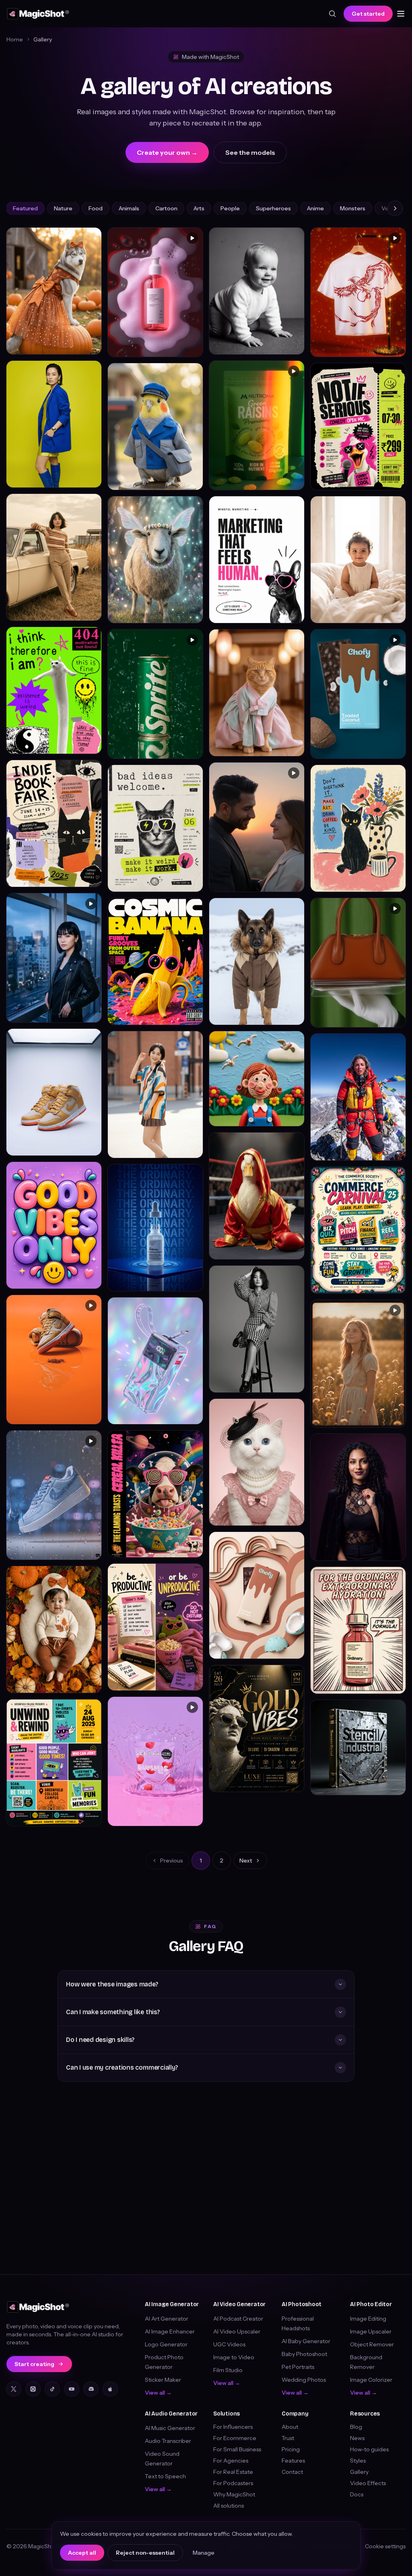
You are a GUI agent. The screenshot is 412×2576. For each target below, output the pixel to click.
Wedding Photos (304, 2380)
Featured (25, 208)
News (357, 2438)
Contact (292, 2472)
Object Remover (372, 2344)
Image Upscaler (371, 2331)
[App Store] (110, 2389)
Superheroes (273, 208)
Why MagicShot (234, 2494)
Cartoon (166, 208)
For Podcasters (233, 2483)
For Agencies (231, 2461)
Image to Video (234, 2357)
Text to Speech (165, 2476)
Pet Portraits (298, 2367)
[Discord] (91, 2389)
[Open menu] (401, 14)
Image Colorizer (371, 2380)
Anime (315, 208)
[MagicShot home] (38, 14)
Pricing (291, 2449)
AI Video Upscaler (237, 2331)
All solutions (229, 2506)
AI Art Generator (167, 2319)
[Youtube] (72, 2389)
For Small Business (237, 2449)
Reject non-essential (145, 2553)
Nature (63, 208)
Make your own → (71, 344)
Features (293, 2461)
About (290, 2427)
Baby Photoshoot (304, 2354)
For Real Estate (233, 2472)
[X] (14, 2389)
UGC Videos (229, 2344)
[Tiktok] (52, 2389)
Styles (358, 2461)
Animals (129, 208)
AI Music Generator (170, 2428)
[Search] (332, 14)
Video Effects (368, 2483)
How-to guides (369, 2449)
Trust (288, 2438)
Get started (368, 14)
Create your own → (167, 152)
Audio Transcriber (168, 2441)
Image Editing (368, 2319)
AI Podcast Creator (238, 2319)
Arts (199, 208)
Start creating (34, 2364)
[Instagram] (33, 2389)
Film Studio (228, 2370)
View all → (158, 2393)
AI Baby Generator (306, 2341)
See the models (250, 152)
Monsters (353, 208)
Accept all (82, 2553)
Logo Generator (166, 2344)
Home (15, 39)
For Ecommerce (235, 2438)
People (230, 208)
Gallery (359, 2472)
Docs (357, 2494)
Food (96, 208)
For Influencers (233, 2427)
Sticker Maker (163, 2380)
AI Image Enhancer (170, 2331)
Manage (204, 2553)
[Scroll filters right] (395, 208)
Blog (356, 2427)
